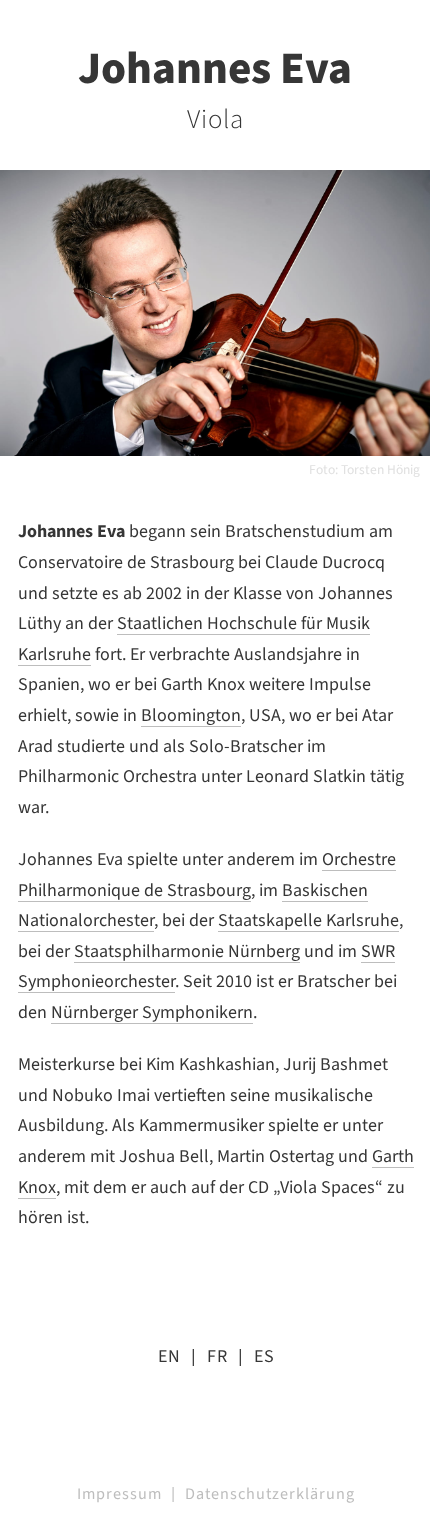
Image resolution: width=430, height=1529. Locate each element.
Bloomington (191, 715)
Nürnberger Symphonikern (152, 1012)
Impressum (119, 1493)
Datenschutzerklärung (270, 1493)
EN (169, 1356)
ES (264, 1356)
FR (217, 1356)
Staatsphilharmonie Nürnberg (187, 951)
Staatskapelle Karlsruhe (308, 920)
